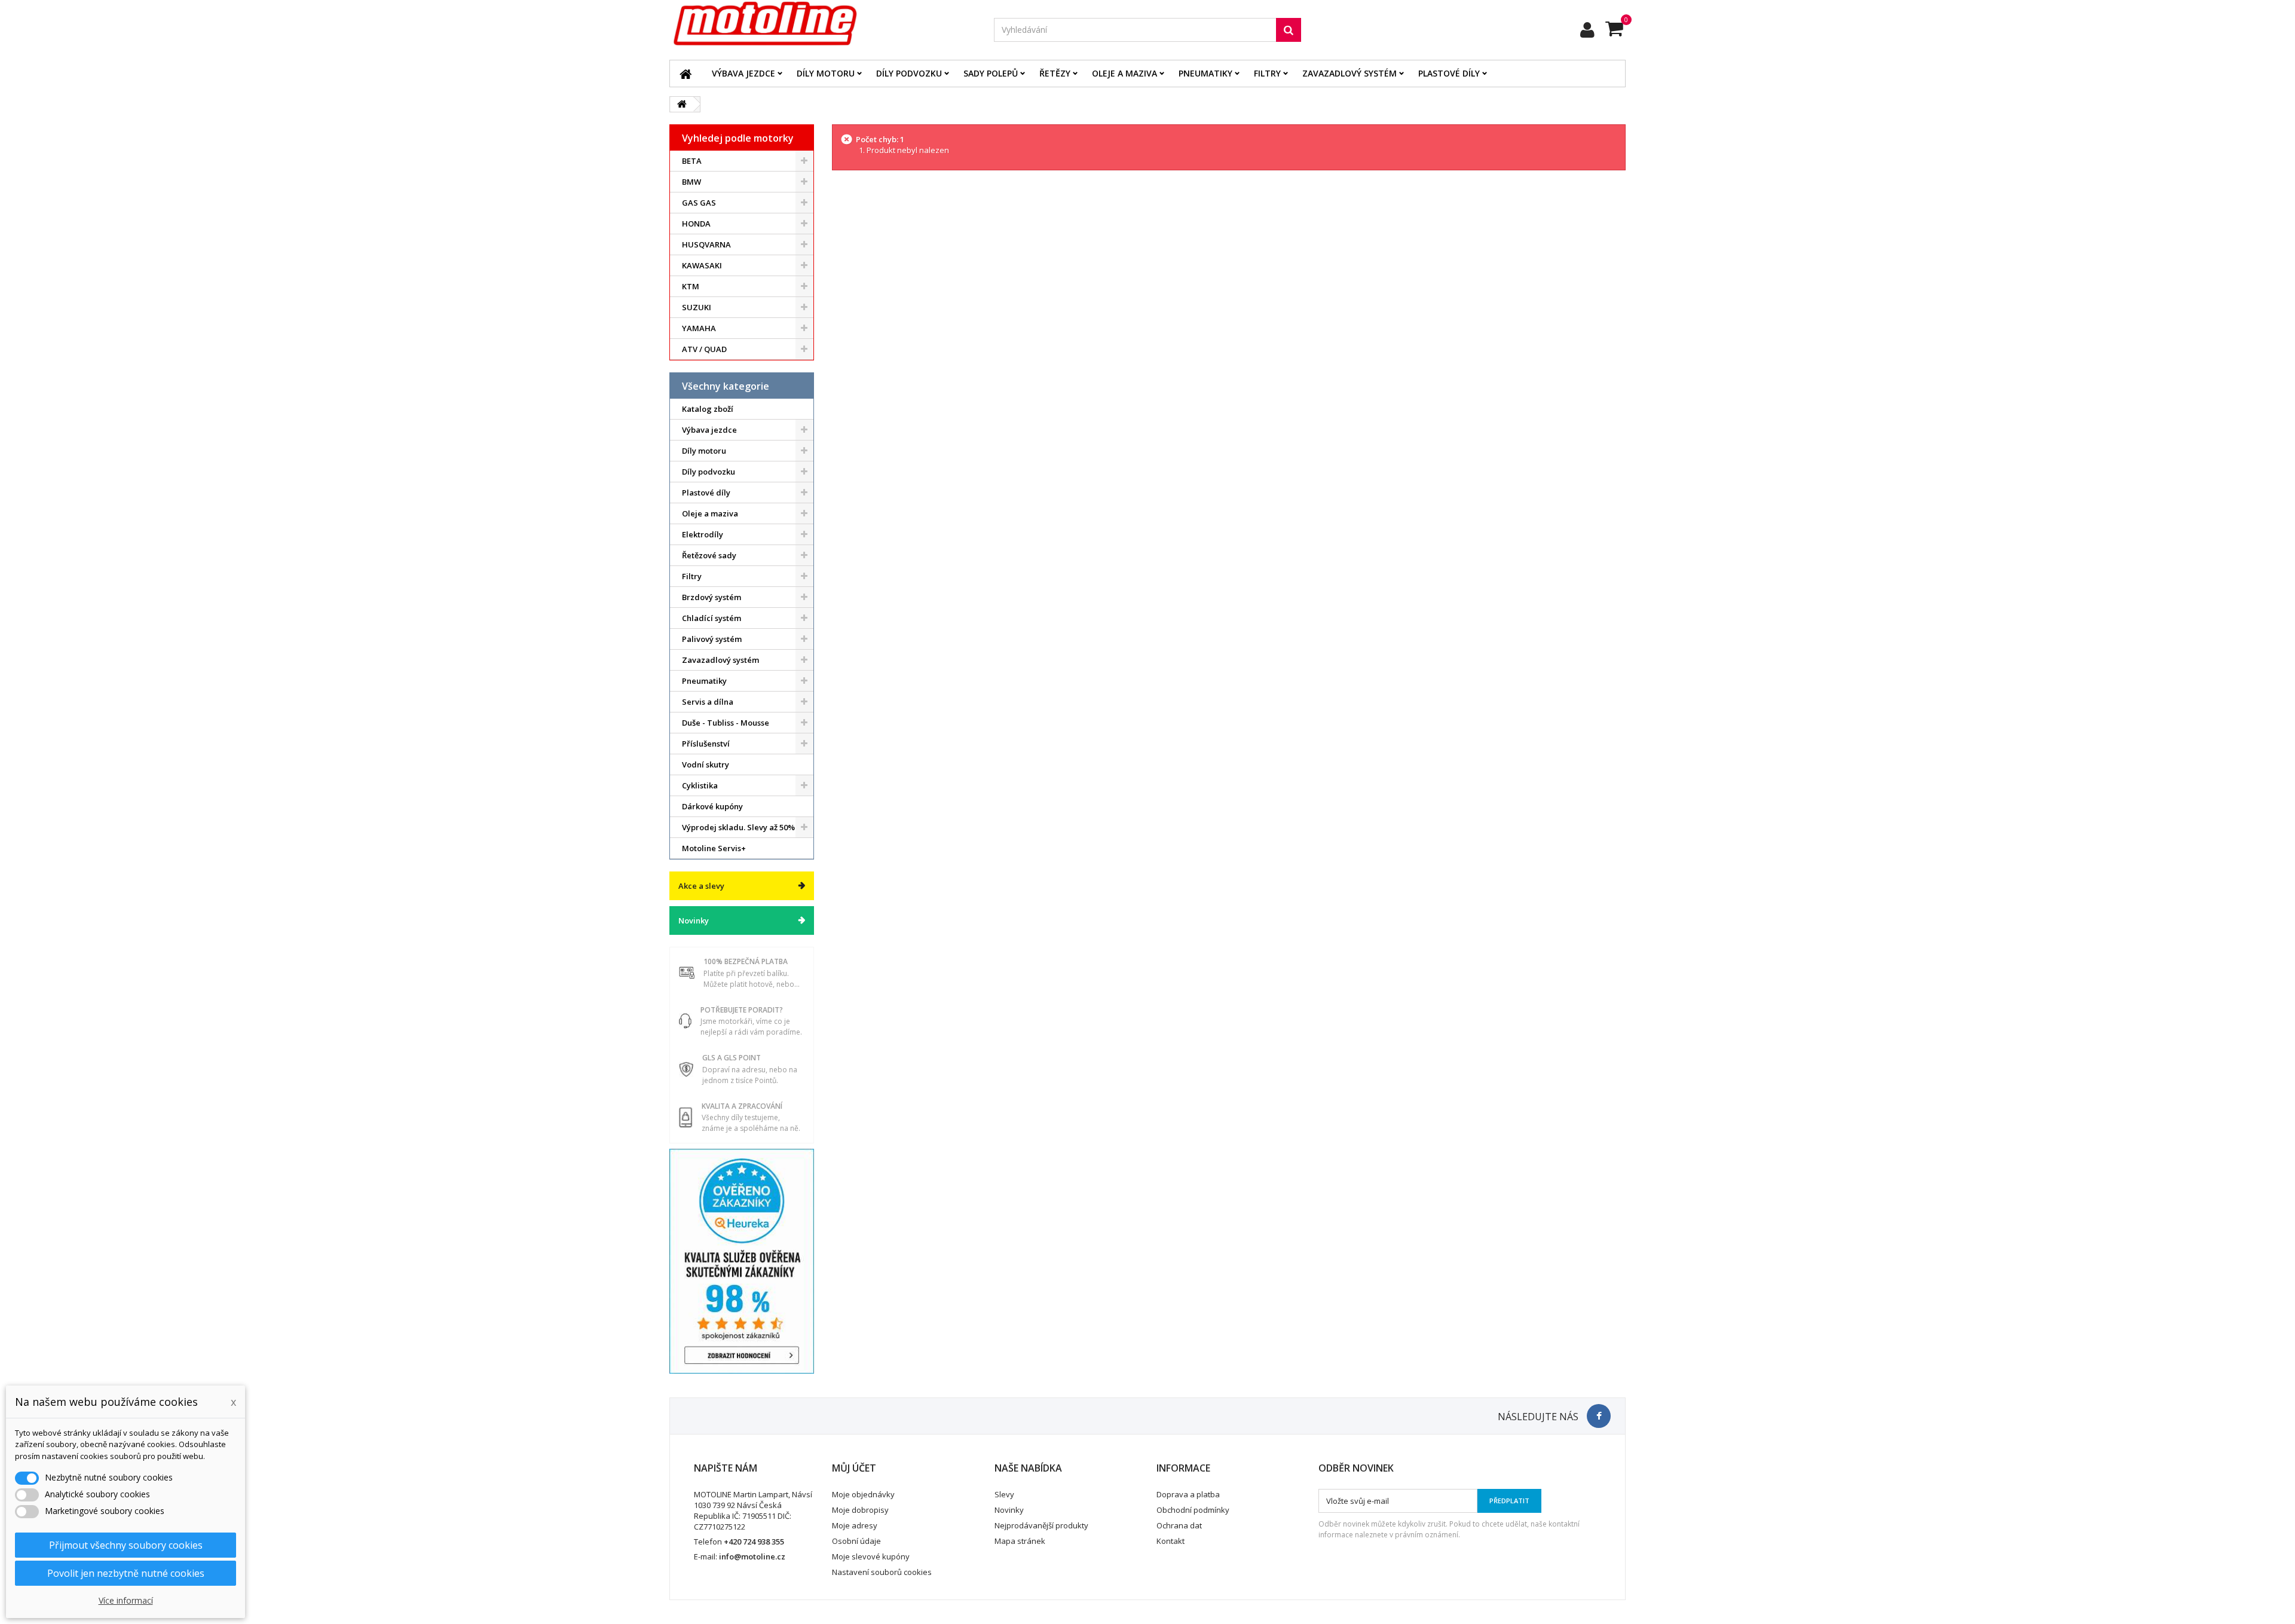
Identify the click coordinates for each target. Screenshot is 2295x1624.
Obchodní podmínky (1193, 1510)
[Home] (686, 74)
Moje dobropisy (860, 1510)
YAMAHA (699, 328)
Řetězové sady (709, 555)
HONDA (696, 224)
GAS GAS (699, 203)
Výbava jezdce (743, 73)
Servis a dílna (708, 702)
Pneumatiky (1205, 73)
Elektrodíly (703, 534)
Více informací (126, 1600)
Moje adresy (855, 1525)
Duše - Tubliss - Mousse (726, 723)
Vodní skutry (706, 764)
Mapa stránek (1020, 1541)
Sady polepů (991, 73)
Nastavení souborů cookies (882, 1572)
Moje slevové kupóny (871, 1556)
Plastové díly (1449, 73)
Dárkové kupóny (712, 806)
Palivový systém (712, 639)
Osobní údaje (856, 1541)
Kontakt (1171, 1541)
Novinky (694, 920)
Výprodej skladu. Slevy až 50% (738, 827)
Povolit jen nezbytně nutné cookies (126, 1573)
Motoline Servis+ (714, 848)
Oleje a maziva (1124, 73)
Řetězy (1055, 73)
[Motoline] (823, 24)
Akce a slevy (701, 886)
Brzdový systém (712, 597)
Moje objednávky (863, 1494)
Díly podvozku (909, 73)
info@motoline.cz (752, 1556)
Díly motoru (826, 73)
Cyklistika (700, 785)
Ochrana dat (1179, 1525)
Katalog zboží (708, 409)
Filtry (1267, 73)
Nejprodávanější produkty (1041, 1525)
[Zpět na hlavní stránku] (682, 104)
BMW (691, 182)
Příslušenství (706, 744)
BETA (692, 161)
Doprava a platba (1188, 1494)
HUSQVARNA (706, 244)
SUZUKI (697, 307)
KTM (691, 286)
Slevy (1004, 1494)
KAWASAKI (702, 265)
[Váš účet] (1587, 30)
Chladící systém (712, 618)
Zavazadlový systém (1350, 73)
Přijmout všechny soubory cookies (126, 1545)
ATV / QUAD (704, 349)
